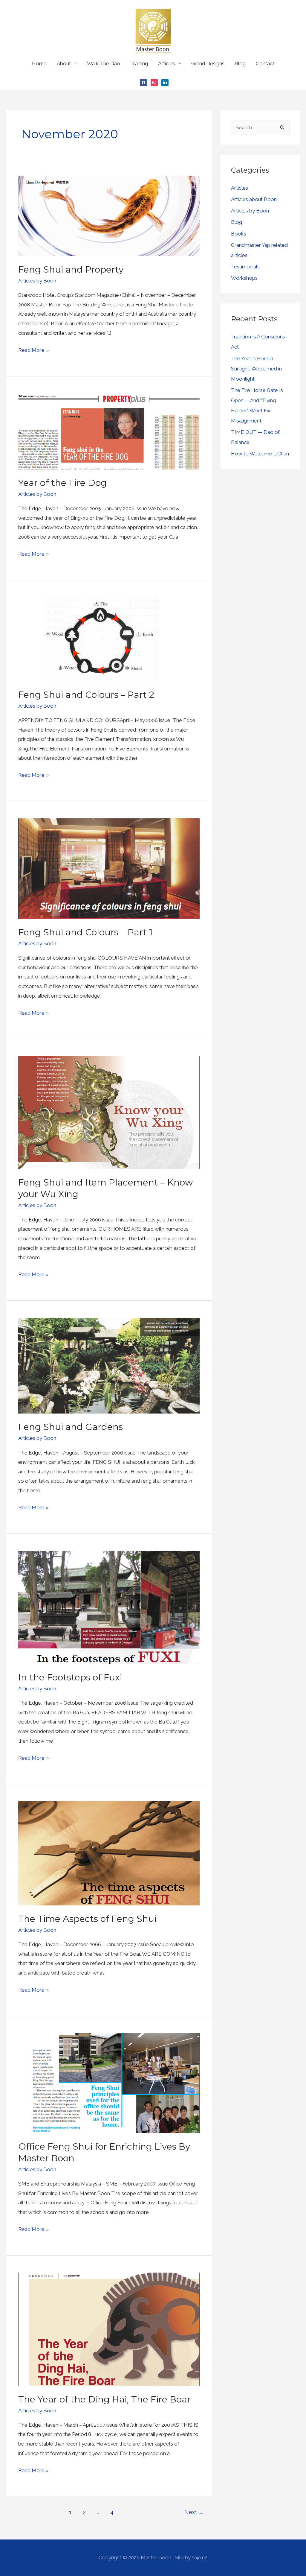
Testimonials (245, 267)
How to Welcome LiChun (260, 454)
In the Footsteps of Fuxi (70, 1677)
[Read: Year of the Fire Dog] (109, 431)
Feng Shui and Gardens (71, 1427)
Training (139, 63)
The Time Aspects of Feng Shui (87, 1919)
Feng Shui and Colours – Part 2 (86, 695)
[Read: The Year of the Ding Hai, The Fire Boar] (109, 2329)
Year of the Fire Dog (62, 483)
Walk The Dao (104, 63)
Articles (167, 63)
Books (239, 234)
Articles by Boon (37, 281)
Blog (240, 63)
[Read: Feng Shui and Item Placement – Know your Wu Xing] (109, 1112)
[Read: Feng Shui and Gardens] (109, 1365)
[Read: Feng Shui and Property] (109, 215)
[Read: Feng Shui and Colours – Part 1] (109, 868)
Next (194, 2512)
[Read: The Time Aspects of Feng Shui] (109, 1853)
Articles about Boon (254, 199)
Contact (265, 63)
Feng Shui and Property (71, 269)
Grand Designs (208, 63)
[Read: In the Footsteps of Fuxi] (109, 1607)
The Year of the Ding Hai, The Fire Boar (104, 2399)
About (64, 63)
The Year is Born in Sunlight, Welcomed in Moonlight (256, 369)
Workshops (244, 278)
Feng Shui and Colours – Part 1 (85, 932)
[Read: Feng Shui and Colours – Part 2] (109, 639)
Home (39, 63)
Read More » (33, 349)
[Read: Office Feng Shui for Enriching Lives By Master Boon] (109, 2083)
